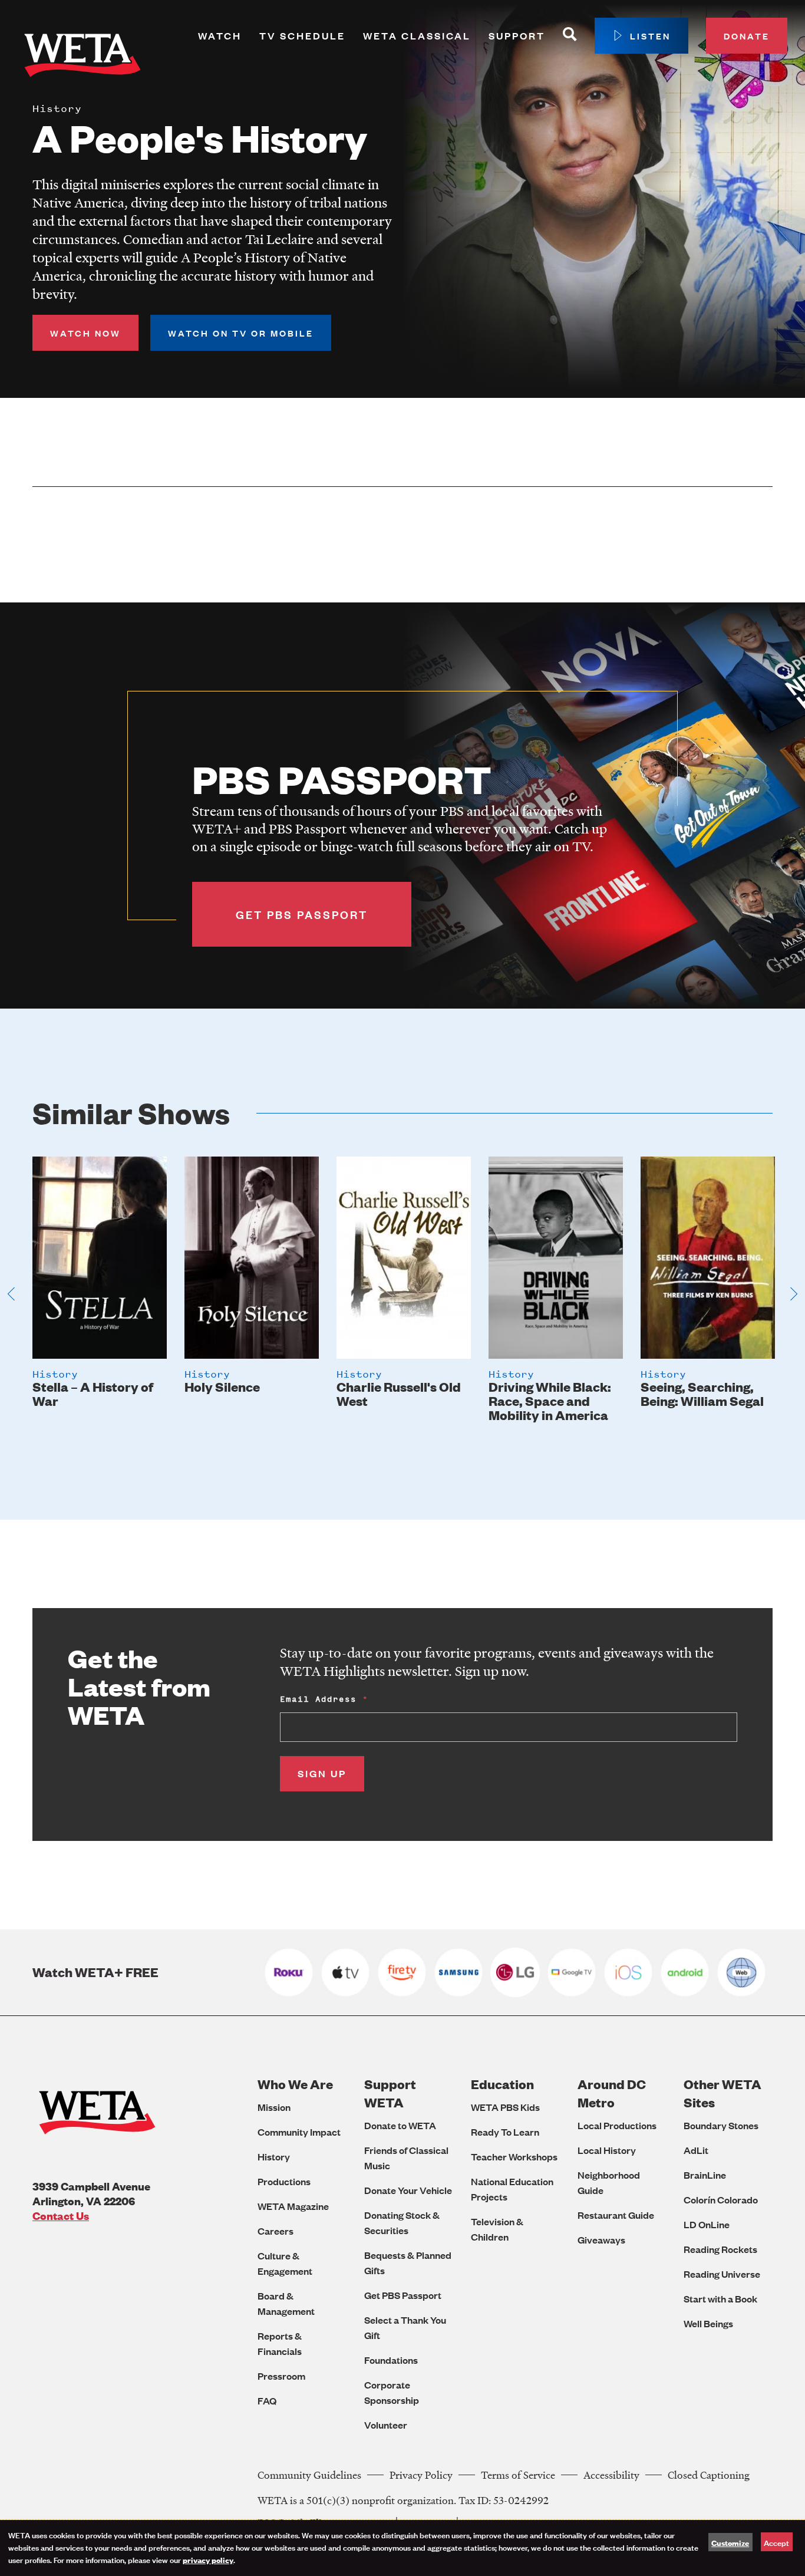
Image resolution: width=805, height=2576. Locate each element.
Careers (276, 2231)
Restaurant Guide (616, 2215)
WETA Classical (417, 36)
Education (502, 2084)
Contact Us (61, 2216)
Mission (274, 2107)
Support (517, 36)
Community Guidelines (309, 2475)
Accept (776, 2542)
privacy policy (208, 2559)
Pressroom (281, 2376)
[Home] (83, 58)
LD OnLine (707, 2224)
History (274, 2157)
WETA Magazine (293, 2206)
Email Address (318, 1699)
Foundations (391, 2360)
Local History (607, 2150)
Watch (220, 36)
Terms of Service (518, 2475)
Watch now (85, 333)
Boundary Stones (721, 2125)
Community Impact (299, 2132)
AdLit (696, 2150)
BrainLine (705, 2175)
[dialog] (402, 2548)
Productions (284, 2181)
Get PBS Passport (403, 2295)
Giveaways (601, 2240)
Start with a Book (720, 2299)
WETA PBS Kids (505, 2107)
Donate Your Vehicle (408, 2190)
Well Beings (708, 2323)
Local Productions (617, 2125)
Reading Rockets (720, 2249)
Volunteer (386, 2425)
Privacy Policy (421, 2475)
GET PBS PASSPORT (302, 914)
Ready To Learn (505, 2132)
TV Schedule (302, 36)
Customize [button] (730, 2542)
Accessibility (611, 2475)
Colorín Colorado (721, 2200)
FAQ (267, 2401)
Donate (747, 36)
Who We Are (295, 2084)
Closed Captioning (709, 2475)
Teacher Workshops (514, 2157)
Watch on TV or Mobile (241, 333)
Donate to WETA (400, 2125)
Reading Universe (722, 2274)
